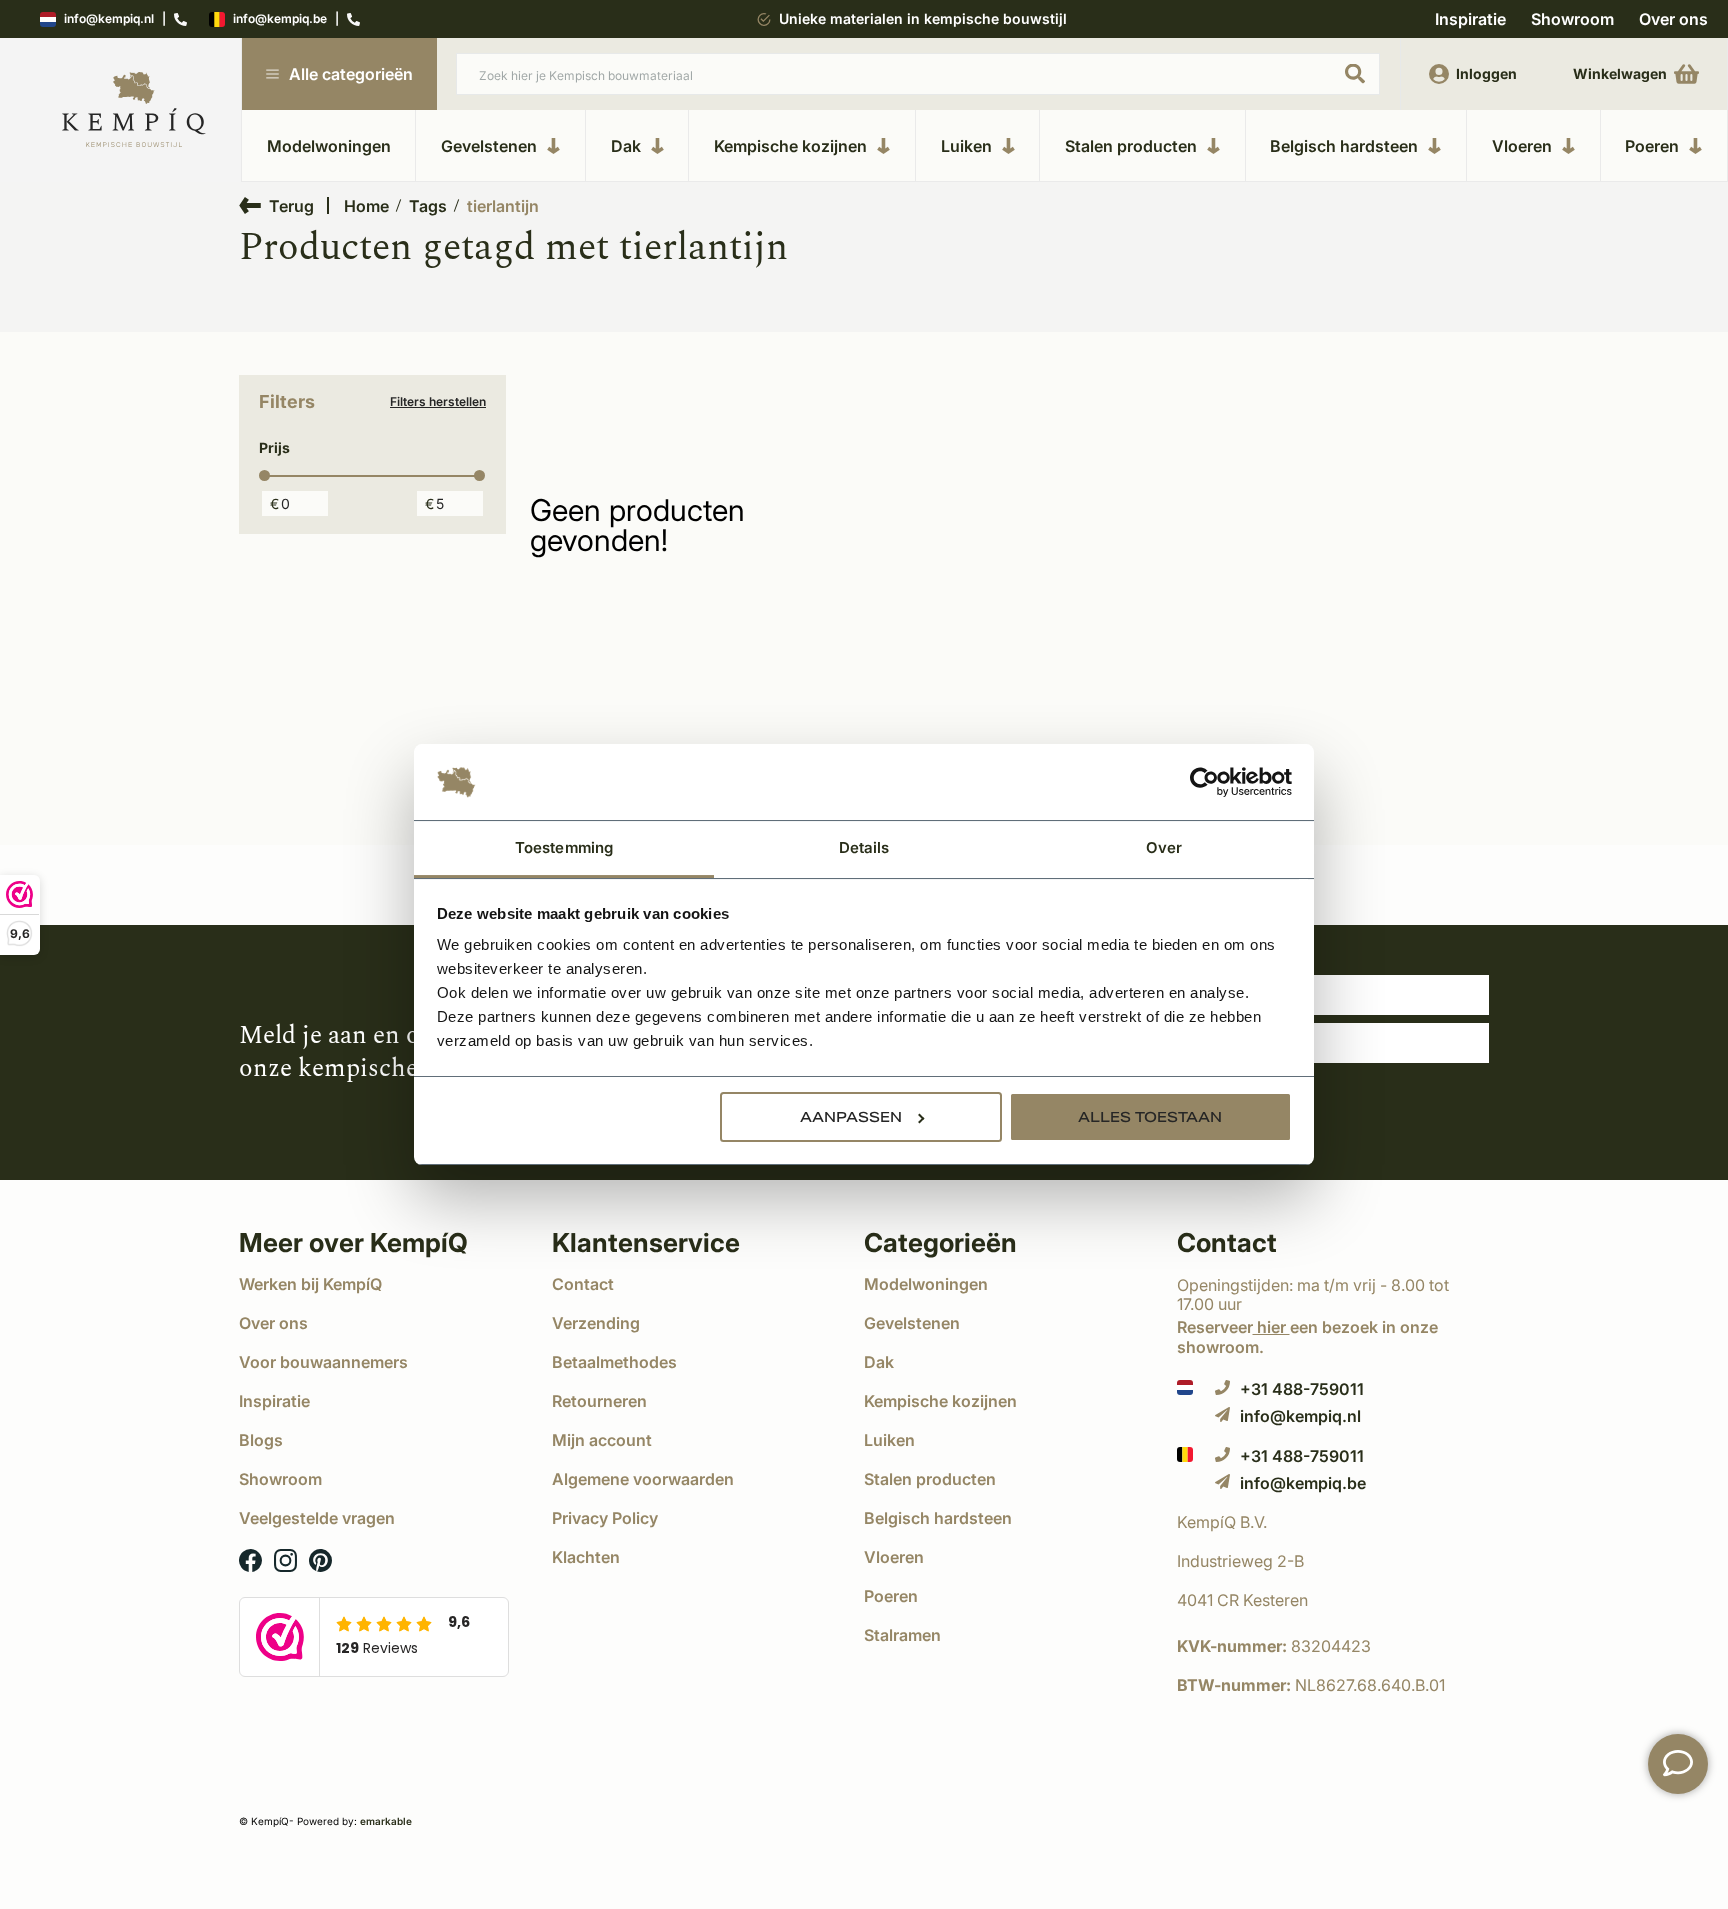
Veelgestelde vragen (317, 1518)
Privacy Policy (605, 1518)
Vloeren (1522, 146)
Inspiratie (1470, 19)
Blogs (261, 1440)
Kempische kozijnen (790, 146)
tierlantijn (503, 206)
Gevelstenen (489, 146)
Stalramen (902, 1635)
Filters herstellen (438, 402)
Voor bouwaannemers (323, 1362)
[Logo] (134, 110)
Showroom (1572, 19)
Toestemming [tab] (564, 847)
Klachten (586, 1557)
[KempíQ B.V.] (1333, 1522)
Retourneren (599, 1401)
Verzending (596, 1323)
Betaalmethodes (614, 1362)
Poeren (1652, 146)
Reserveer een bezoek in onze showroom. (1307, 1336)
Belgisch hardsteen (1344, 146)
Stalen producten (1131, 146)
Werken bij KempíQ (310, 1284)
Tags (428, 206)
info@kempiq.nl (109, 19)
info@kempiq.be (280, 19)
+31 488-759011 (1302, 1388)
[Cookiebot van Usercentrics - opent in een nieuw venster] (1204, 782)
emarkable (386, 1821)
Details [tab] (864, 847)
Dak (626, 146)
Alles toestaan (1150, 1117)
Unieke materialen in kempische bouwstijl (923, 18)
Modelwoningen (329, 146)
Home (366, 206)
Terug (291, 205)
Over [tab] (1164, 847)
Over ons (1673, 19)
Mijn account (602, 1440)
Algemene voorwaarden (643, 1479)
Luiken (966, 146)
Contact (583, 1284)
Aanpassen (851, 1117)
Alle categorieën (351, 74)
